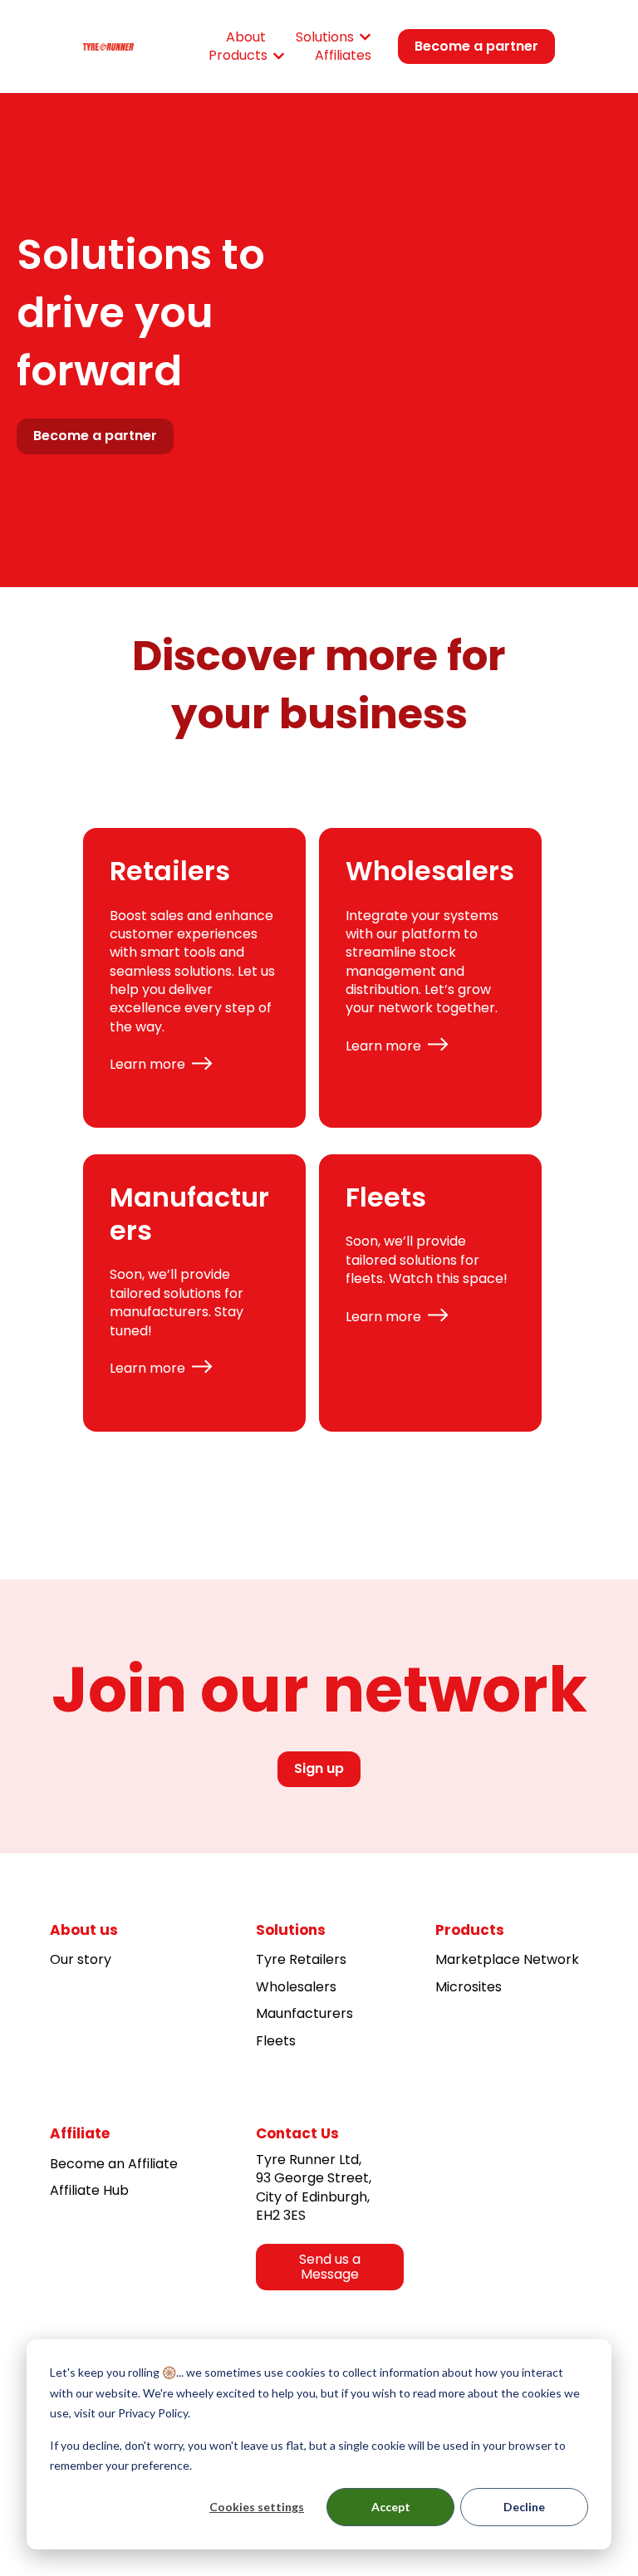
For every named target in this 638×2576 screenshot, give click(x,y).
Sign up (319, 1768)
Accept (391, 2507)
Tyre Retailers (301, 1959)
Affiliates (343, 56)
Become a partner (476, 46)
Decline (524, 2507)
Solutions (325, 37)
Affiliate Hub (89, 2190)
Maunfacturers (304, 2013)
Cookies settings (257, 2507)
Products (238, 56)
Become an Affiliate (114, 2164)
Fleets (276, 2041)
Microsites (469, 1987)
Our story (81, 1959)
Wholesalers (296, 1987)
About (246, 37)
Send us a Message (330, 2267)
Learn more (147, 1065)
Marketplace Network (507, 1959)
